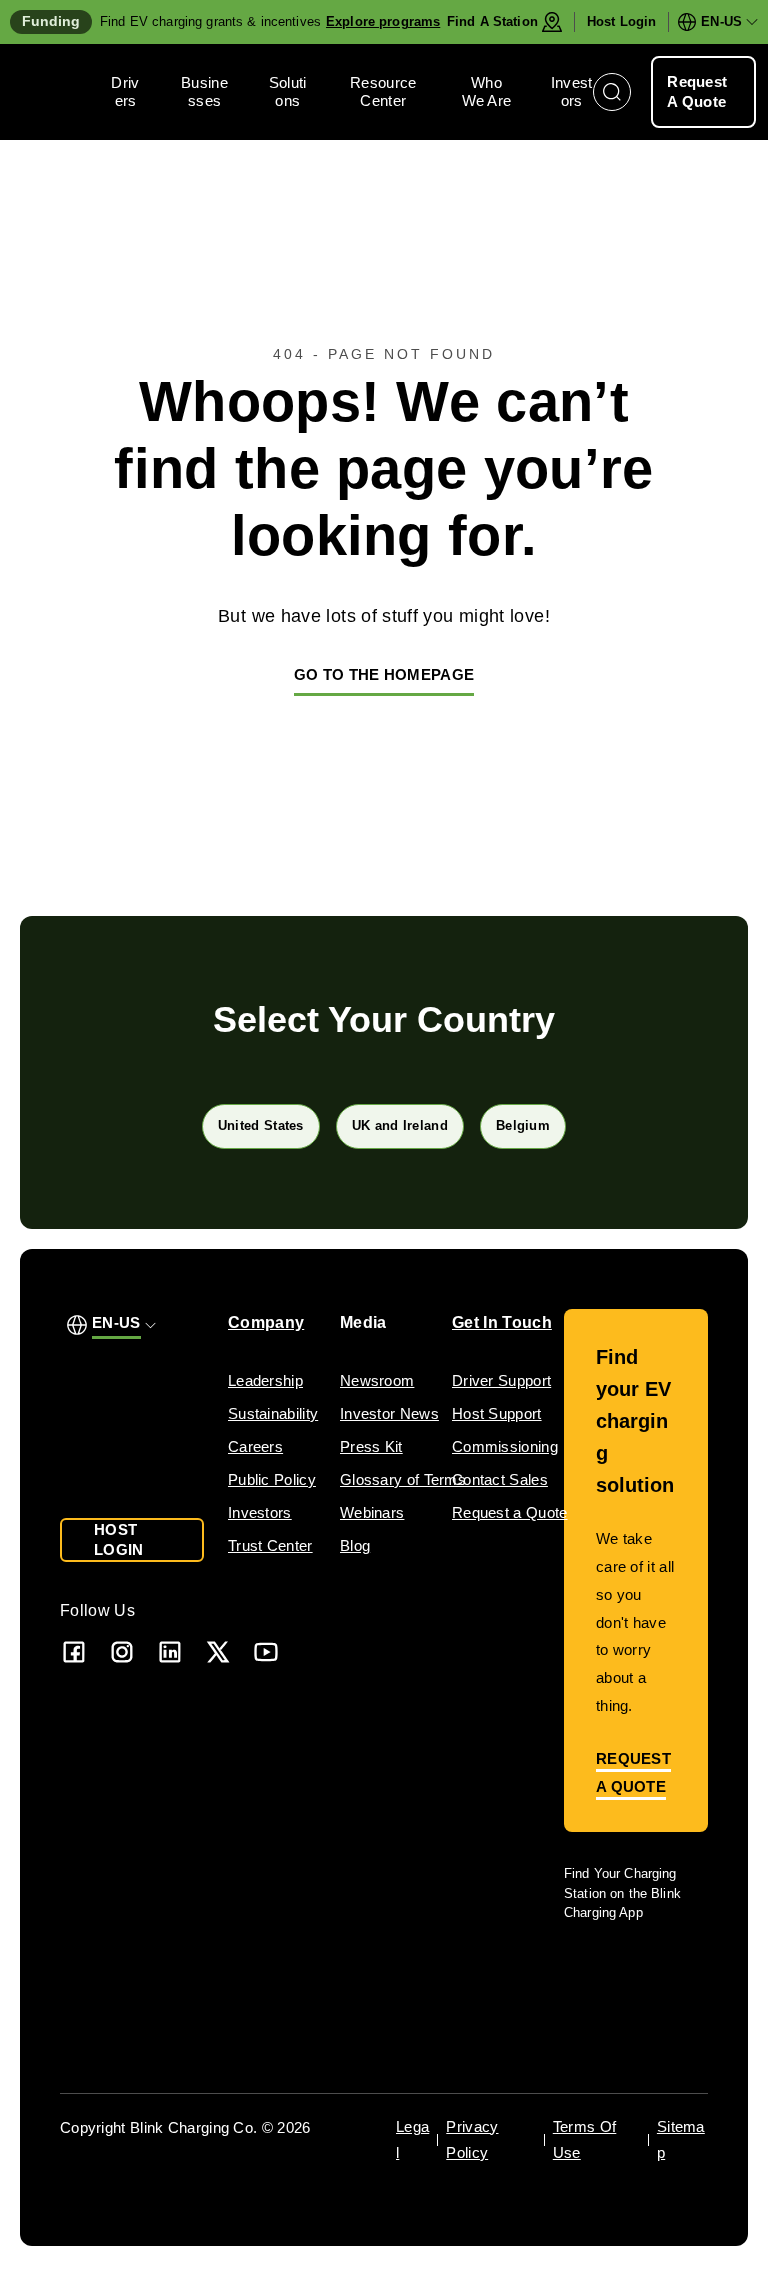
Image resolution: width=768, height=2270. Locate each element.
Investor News (389, 1413)
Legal (412, 2139)
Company (266, 1322)
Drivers (125, 91)
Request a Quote (510, 1512)
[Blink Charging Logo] (60, 92)
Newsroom (377, 1380)
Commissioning (505, 1446)
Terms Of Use (585, 2139)
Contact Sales (500, 1479)
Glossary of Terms (403, 1479)
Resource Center (383, 91)
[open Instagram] (122, 1651)
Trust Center (270, 1545)
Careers (255, 1446)
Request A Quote (697, 91)
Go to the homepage (384, 674)
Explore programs (383, 21)
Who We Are (487, 91)
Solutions (288, 91)
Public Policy (272, 1479)
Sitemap (681, 2139)
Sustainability (273, 1413)
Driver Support (501, 1380)
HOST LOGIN (119, 1539)
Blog (355, 1545)
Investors (572, 91)
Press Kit (371, 1446)
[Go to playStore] (632, 2018)
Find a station (492, 21)
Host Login (621, 21)
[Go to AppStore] (623, 1969)
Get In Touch (502, 1322)
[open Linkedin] (170, 1651)
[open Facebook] (74, 1651)
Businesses (204, 91)
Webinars (372, 1512)
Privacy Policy (472, 2139)
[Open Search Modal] (612, 92)
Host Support (497, 1413)
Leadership (265, 1380)
